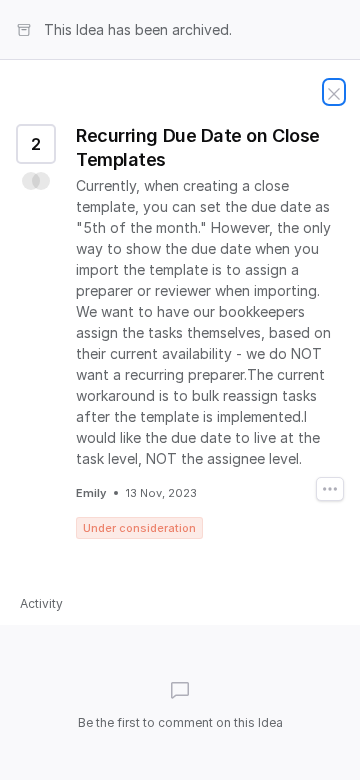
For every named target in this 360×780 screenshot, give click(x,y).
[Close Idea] (334, 92)
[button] (36, 181)
